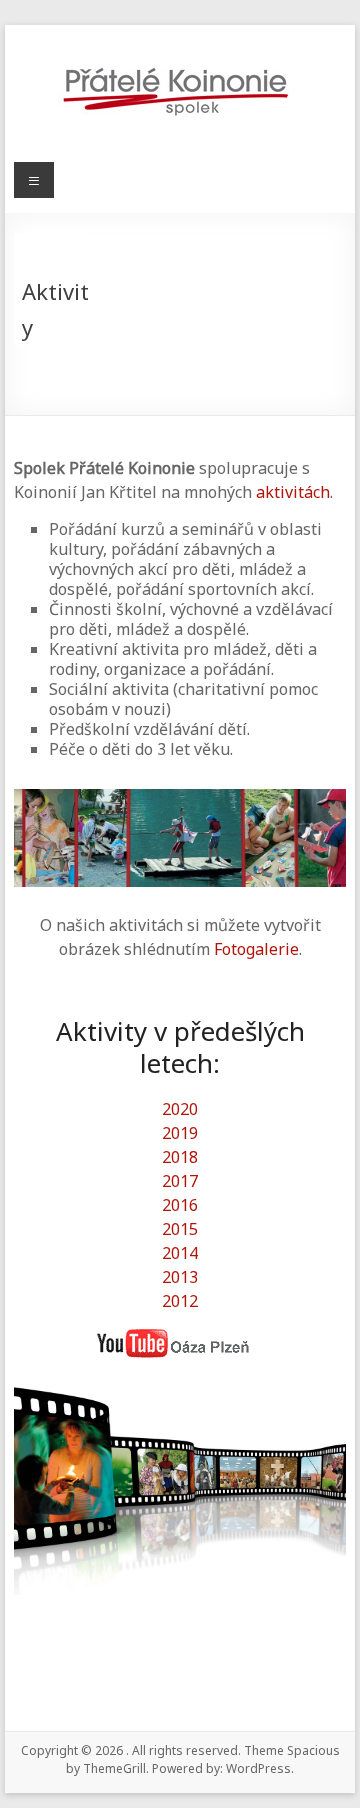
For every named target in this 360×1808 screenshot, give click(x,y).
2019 (180, 1133)
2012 (180, 1301)
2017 (180, 1181)
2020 (180, 1109)
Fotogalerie (256, 949)
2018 (180, 1157)
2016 (180, 1205)
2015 (180, 1229)
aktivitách (293, 492)
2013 (180, 1277)
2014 (180, 1253)
